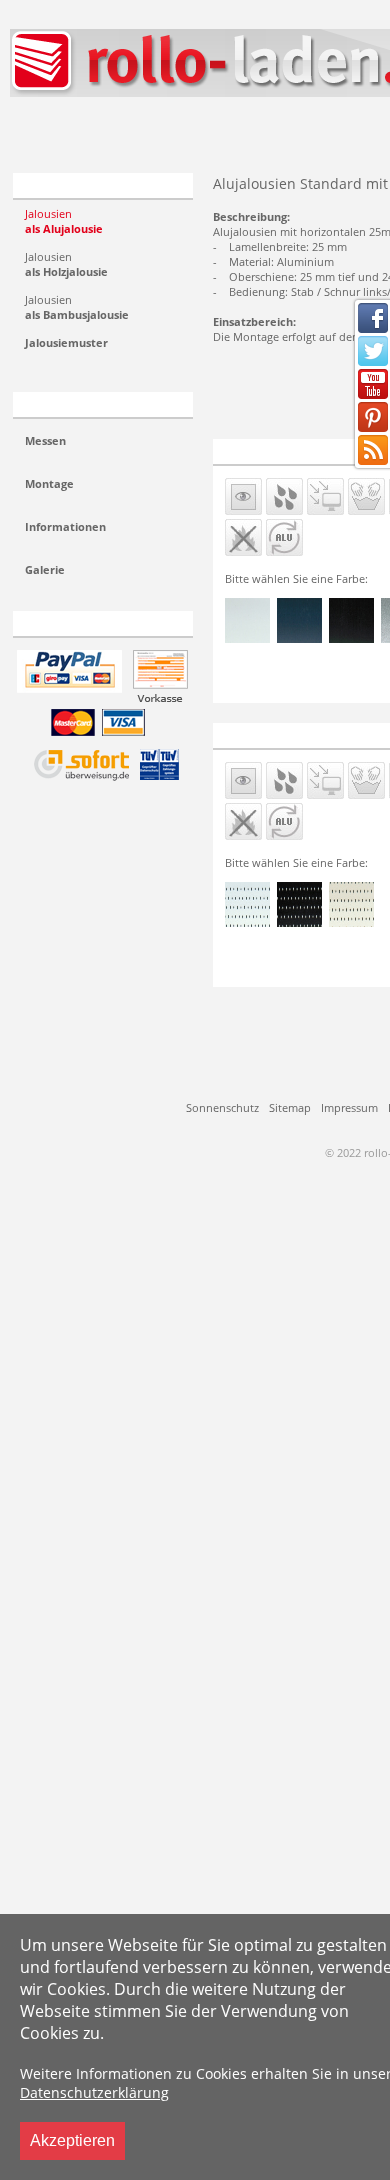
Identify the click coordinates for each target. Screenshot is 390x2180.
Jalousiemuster (66, 342)
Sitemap (290, 1107)
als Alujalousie (64, 221)
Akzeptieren (72, 2140)
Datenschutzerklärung (94, 2092)
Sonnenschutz (222, 1107)
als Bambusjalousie (77, 307)
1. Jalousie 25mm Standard (298, 450)
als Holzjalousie (66, 264)
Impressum (349, 1107)
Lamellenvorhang (207, 132)
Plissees (65, 132)
